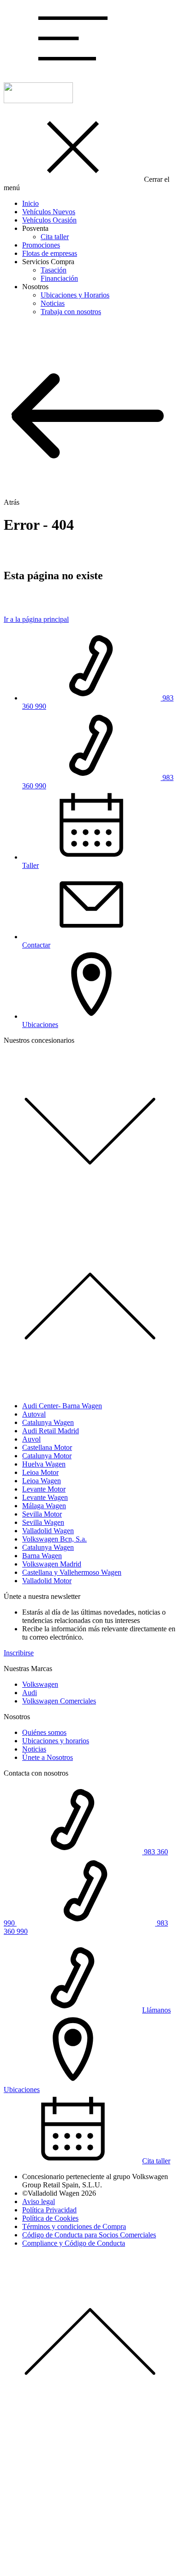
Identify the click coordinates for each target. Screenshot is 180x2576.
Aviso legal (39, 2201)
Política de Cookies (50, 2218)
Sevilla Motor (42, 1514)
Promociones (41, 245)
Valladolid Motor (47, 1581)
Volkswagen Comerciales (59, 1701)
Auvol (31, 1439)
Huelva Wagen (44, 1464)
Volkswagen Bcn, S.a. (54, 1539)
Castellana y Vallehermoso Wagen (72, 1572)
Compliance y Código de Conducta (74, 2243)
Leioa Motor (40, 1472)
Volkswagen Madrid (52, 1564)
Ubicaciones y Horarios (75, 295)
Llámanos (156, 2010)
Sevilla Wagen (43, 1522)
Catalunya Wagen (48, 1422)
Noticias (53, 303)
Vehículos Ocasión (49, 220)
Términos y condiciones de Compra (74, 2226)
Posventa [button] (35, 228)
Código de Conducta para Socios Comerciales (89, 2235)
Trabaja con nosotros (71, 312)
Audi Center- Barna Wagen (62, 1406)
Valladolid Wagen (48, 1531)
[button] (73, 71)
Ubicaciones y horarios (56, 1741)
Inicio (30, 203)
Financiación (59, 278)
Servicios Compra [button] (48, 262)
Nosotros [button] (35, 287)
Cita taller (55, 237)
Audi (30, 1693)
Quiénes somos (44, 1732)
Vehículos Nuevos (49, 212)
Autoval (34, 1414)
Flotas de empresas (50, 253)
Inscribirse (19, 1653)
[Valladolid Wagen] (38, 101)
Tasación (54, 270)
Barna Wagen (42, 1556)
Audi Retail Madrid (51, 1431)
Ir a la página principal (36, 619)
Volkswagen (40, 1684)
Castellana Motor (47, 1447)
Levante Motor (44, 1489)
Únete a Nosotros (48, 1757)
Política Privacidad (49, 2210)
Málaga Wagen (44, 1506)
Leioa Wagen (42, 1481)
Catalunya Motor (47, 1456)
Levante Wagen (45, 1497)
